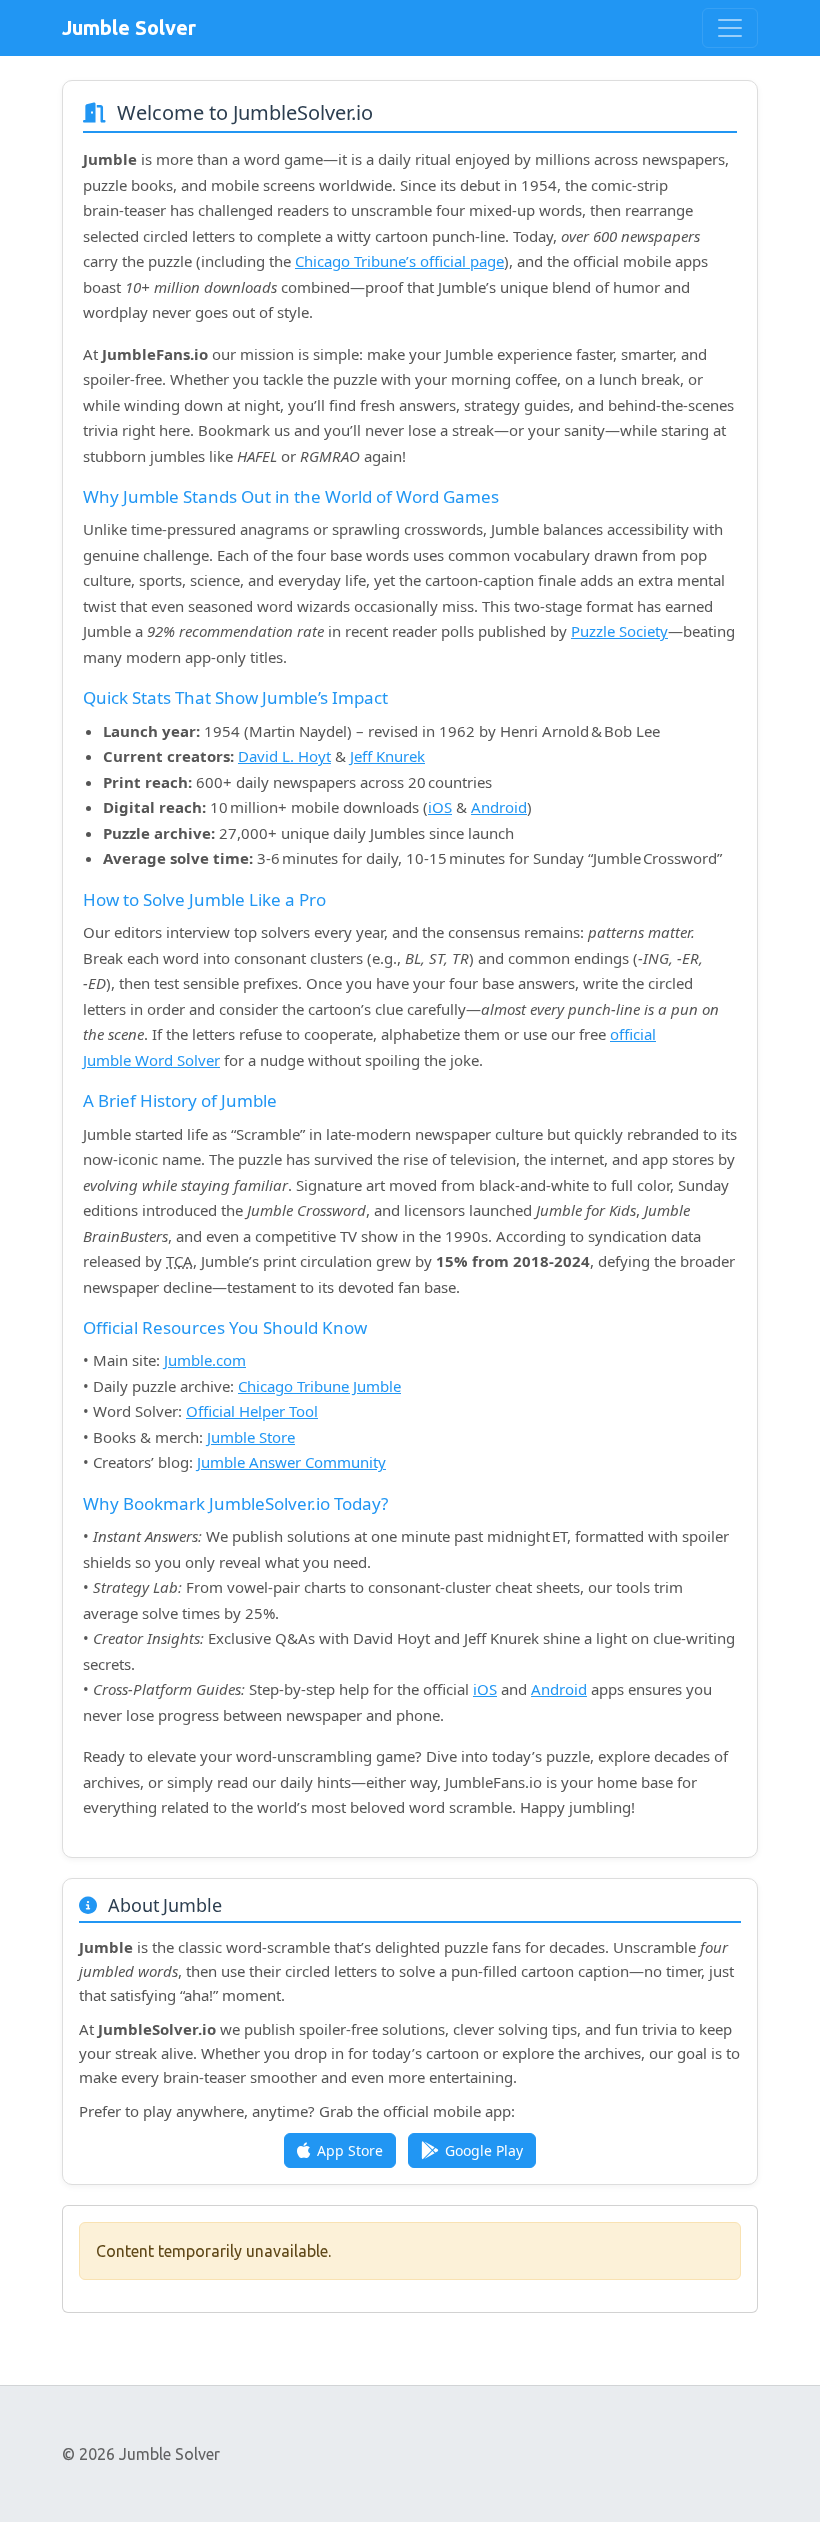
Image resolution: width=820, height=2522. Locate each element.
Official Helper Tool (252, 1411)
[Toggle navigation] (730, 28)
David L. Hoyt (284, 756)
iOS (440, 807)
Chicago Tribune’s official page (399, 261)
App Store (350, 2150)
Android (499, 807)
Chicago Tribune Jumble (319, 1386)
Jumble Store (251, 1437)
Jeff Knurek (387, 756)
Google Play (484, 2150)
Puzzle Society (619, 631)
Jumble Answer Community (291, 1462)
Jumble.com (205, 1360)
